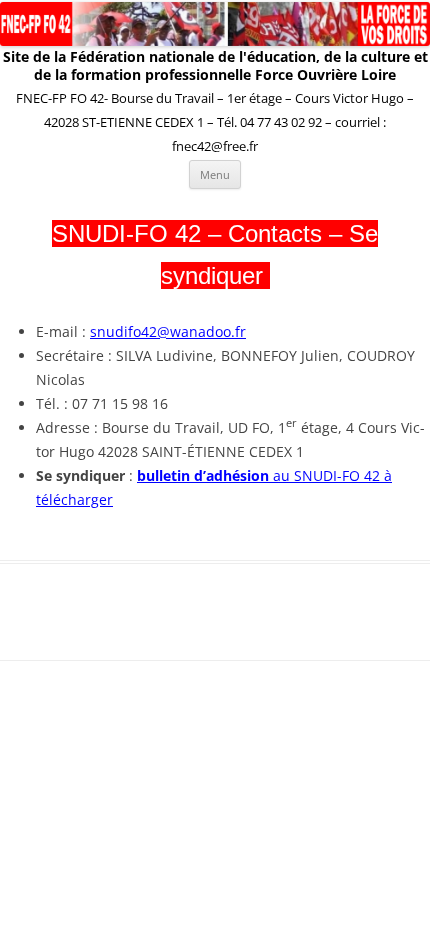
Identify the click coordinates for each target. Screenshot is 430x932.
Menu (215, 174)
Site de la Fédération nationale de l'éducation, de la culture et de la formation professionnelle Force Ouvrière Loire (215, 66)
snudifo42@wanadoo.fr (168, 331)
